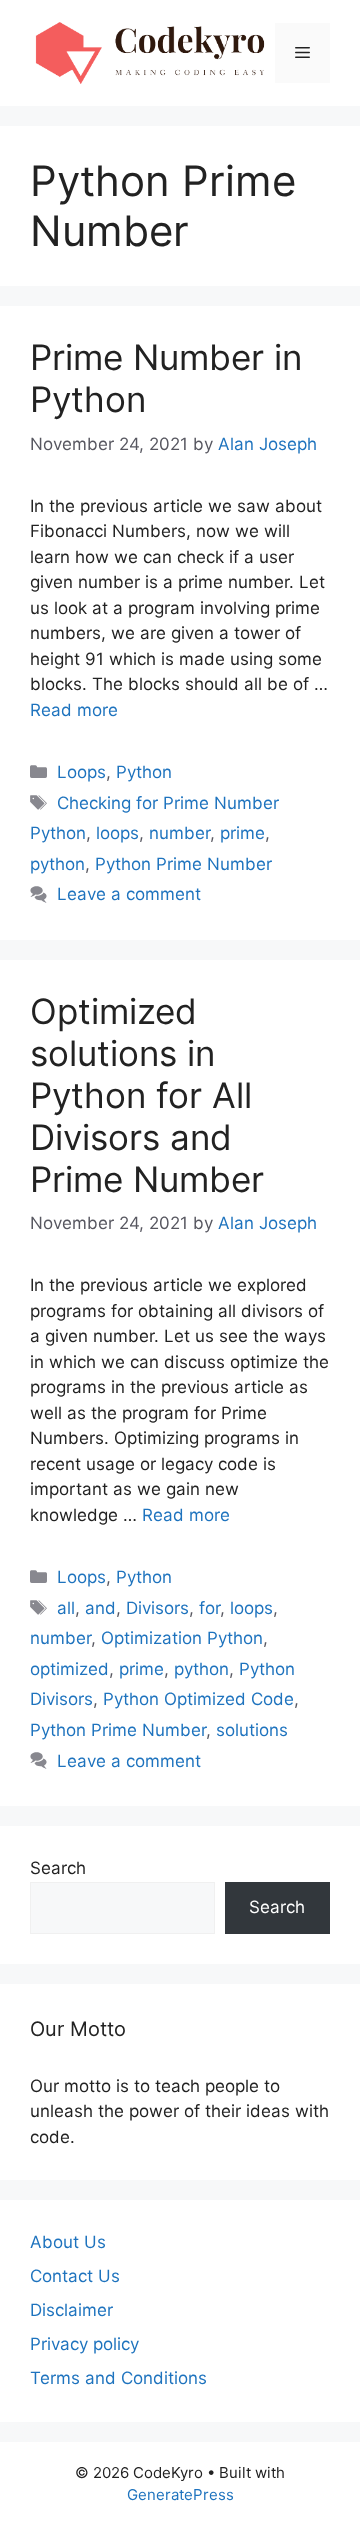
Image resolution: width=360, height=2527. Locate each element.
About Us (68, 2242)
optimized (69, 1669)
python (57, 864)
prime (242, 833)
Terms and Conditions (118, 2378)
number (179, 833)
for (209, 1608)
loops (117, 833)
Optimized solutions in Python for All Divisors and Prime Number (147, 1095)
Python (144, 772)
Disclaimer (71, 2310)
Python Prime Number (183, 864)
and (100, 1608)
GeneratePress (180, 2494)
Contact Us (75, 2276)
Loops (81, 772)
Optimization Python (182, 1638)
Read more (74, 710)
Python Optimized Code (198, 1699)
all (66, 1608)
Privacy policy (84, 2344)
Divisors (157, 1608)
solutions (252, 1730)
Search (58, 1868)
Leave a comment (129, 894)
